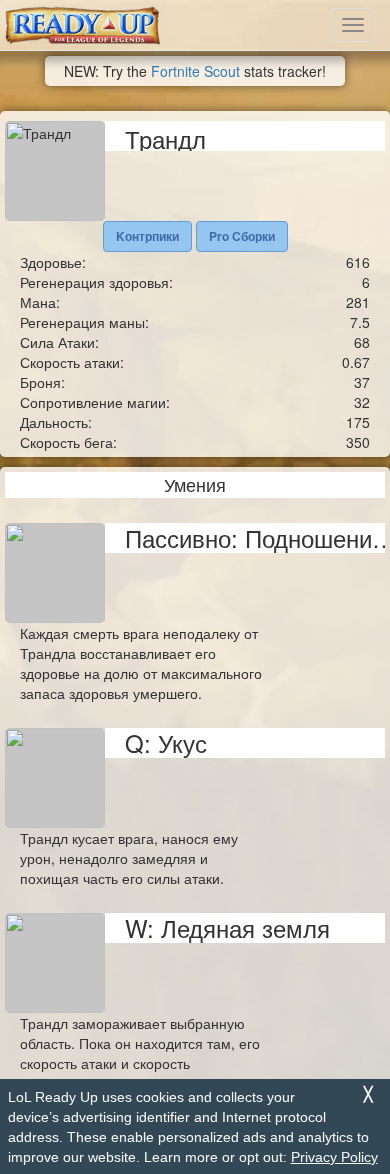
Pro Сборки (242, 236)
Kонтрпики (147, 236)
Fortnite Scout (195, 71)
